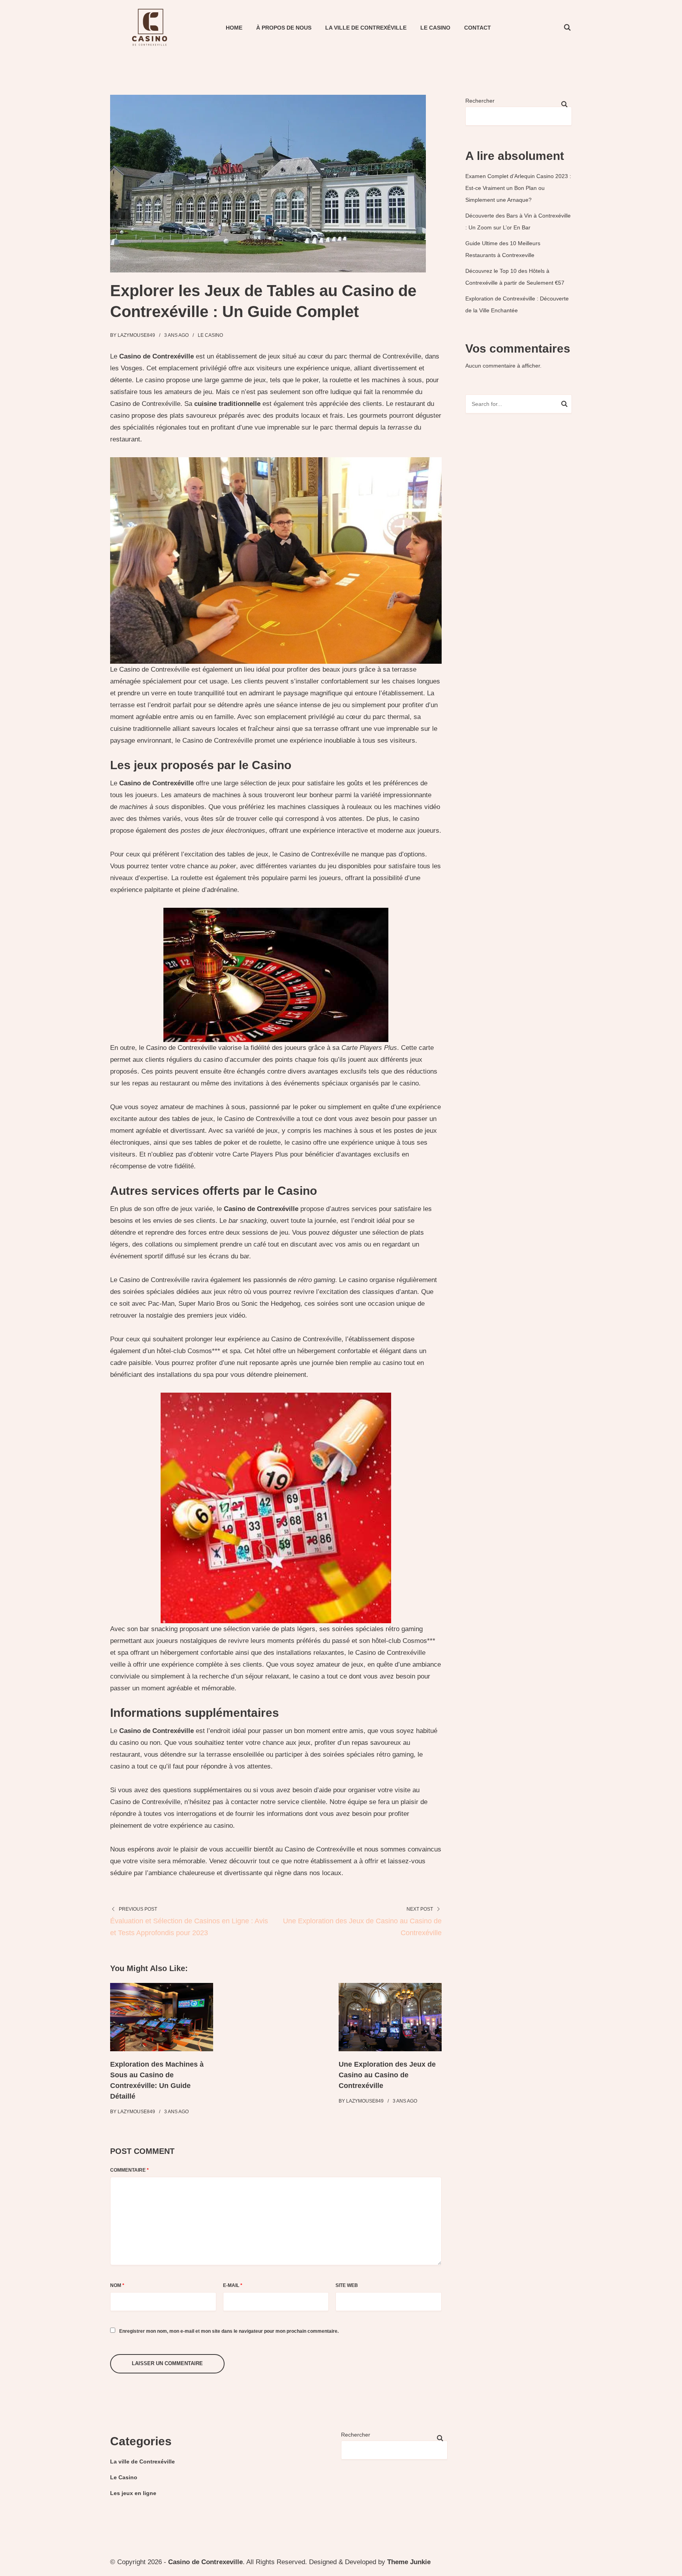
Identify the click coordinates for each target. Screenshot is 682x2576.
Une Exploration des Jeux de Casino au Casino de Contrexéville (362, 1927)
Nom (117, 2285)
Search (564, 405)
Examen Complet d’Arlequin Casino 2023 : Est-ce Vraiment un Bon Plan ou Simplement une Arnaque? (518, 188)
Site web (347, 2285)
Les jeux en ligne (133, 2493)
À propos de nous (284, 28)
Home (234, 28)
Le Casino (435, 28)
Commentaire (129, 2170)
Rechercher (480, 101)
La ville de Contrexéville (366, 28)
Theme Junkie (409, 2562)
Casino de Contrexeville (205, 2562)
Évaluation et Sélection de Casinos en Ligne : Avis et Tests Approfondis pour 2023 (189, 1927)
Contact (478, 28)
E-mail (233, 2285)
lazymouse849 (136, 335)
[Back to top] (674, 2568)
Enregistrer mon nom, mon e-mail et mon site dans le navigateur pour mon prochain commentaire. (229, 2331)
